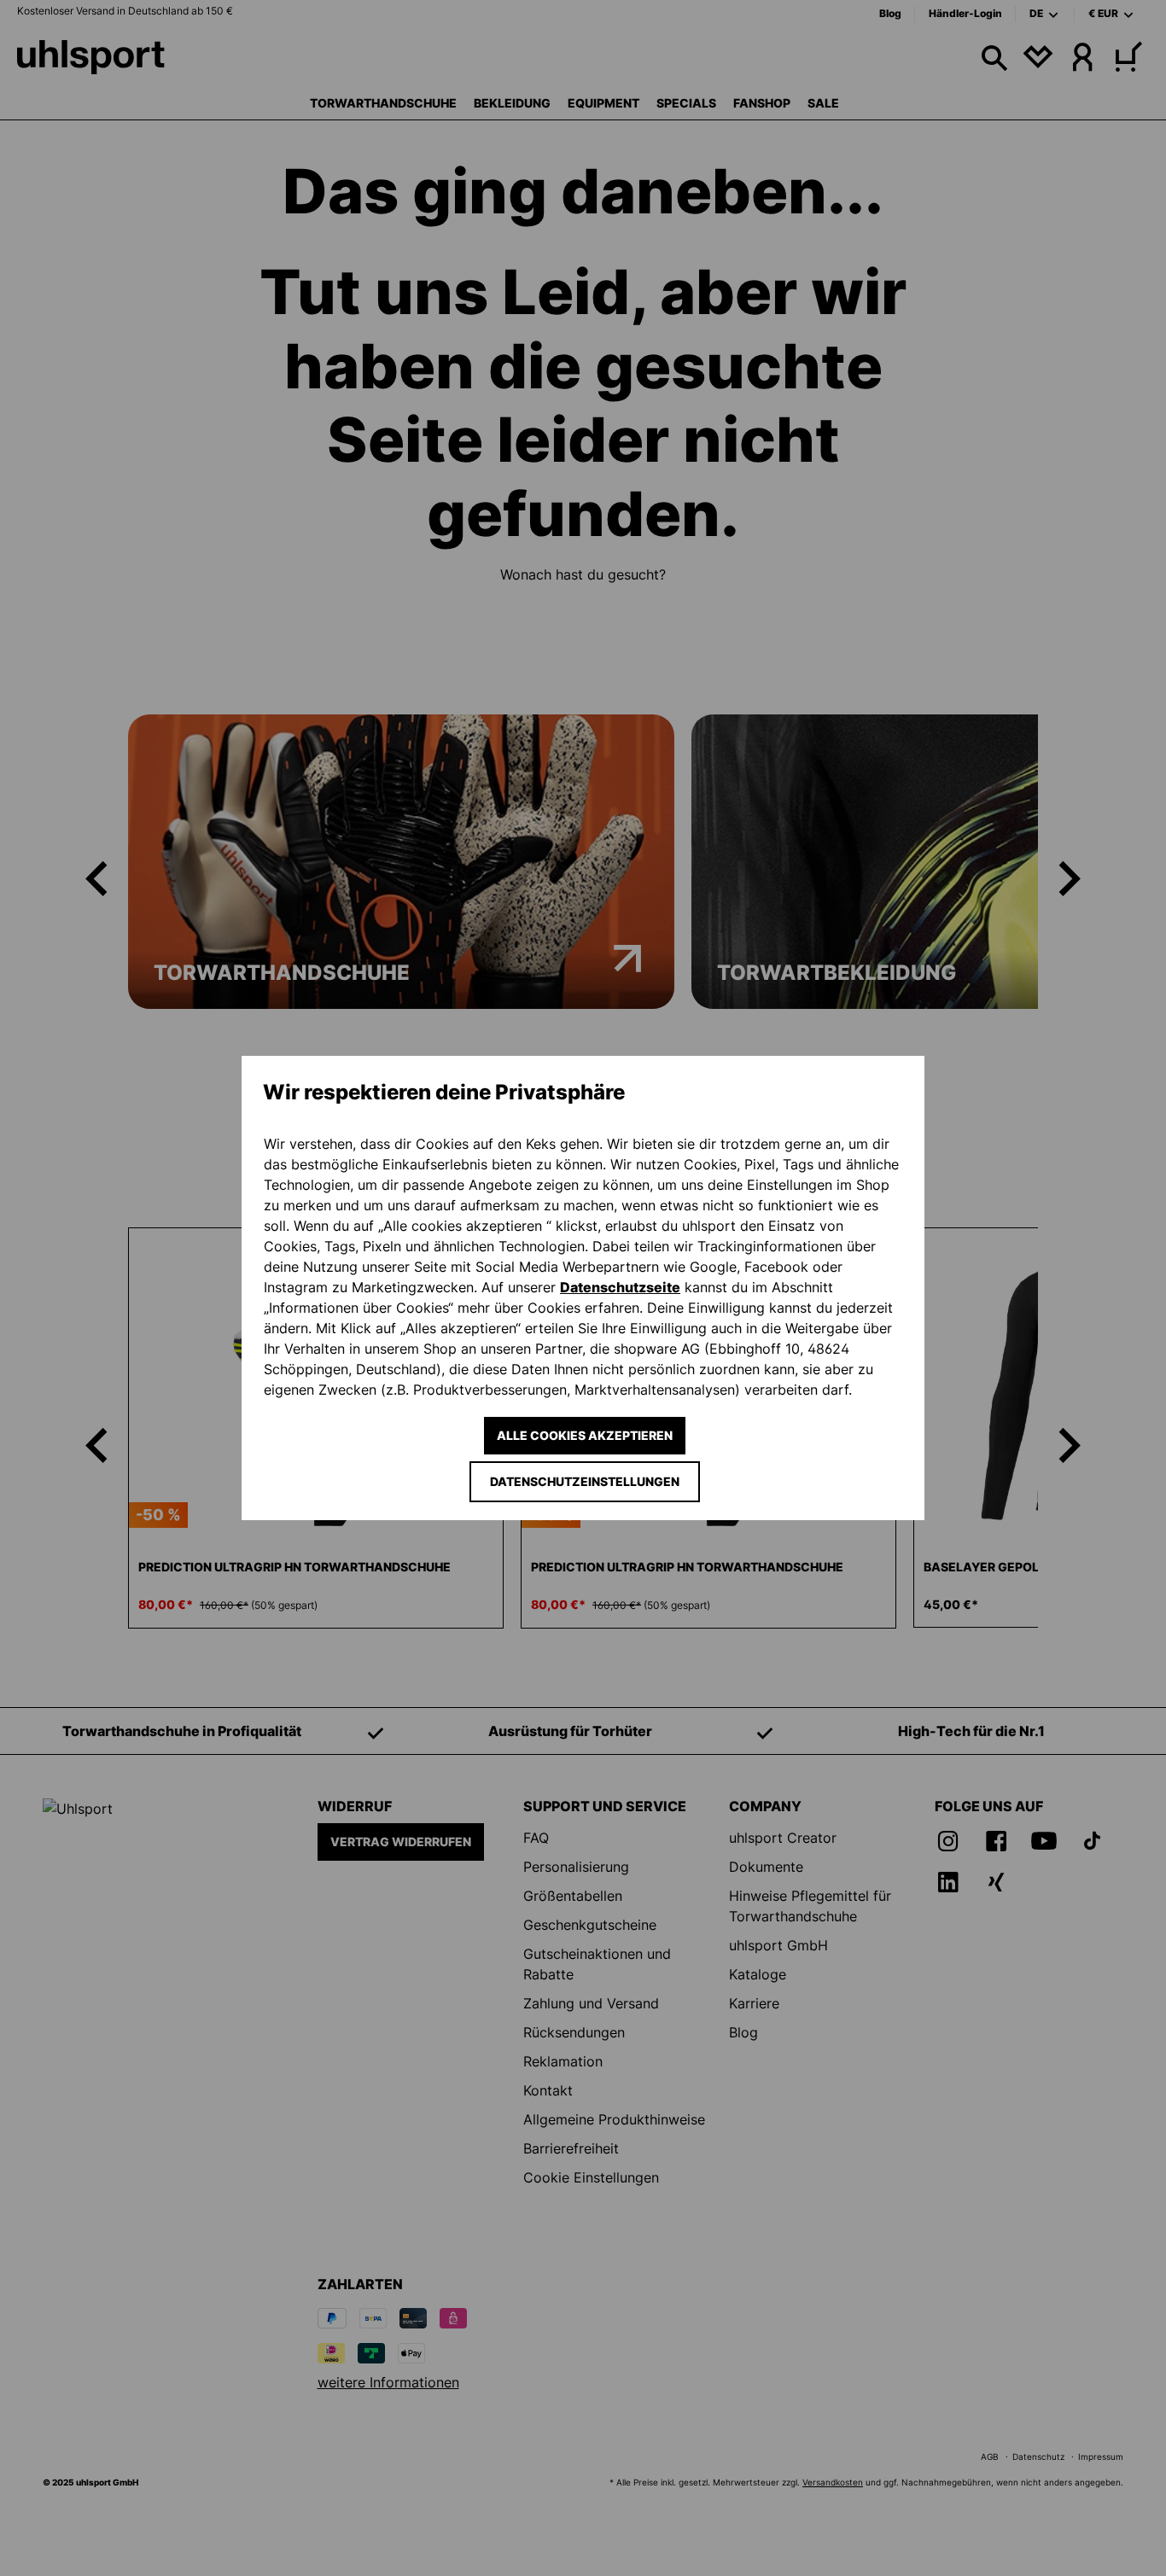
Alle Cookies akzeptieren (585, 1435)
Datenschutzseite (620, 1287)
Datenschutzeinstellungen (585, 1481)
